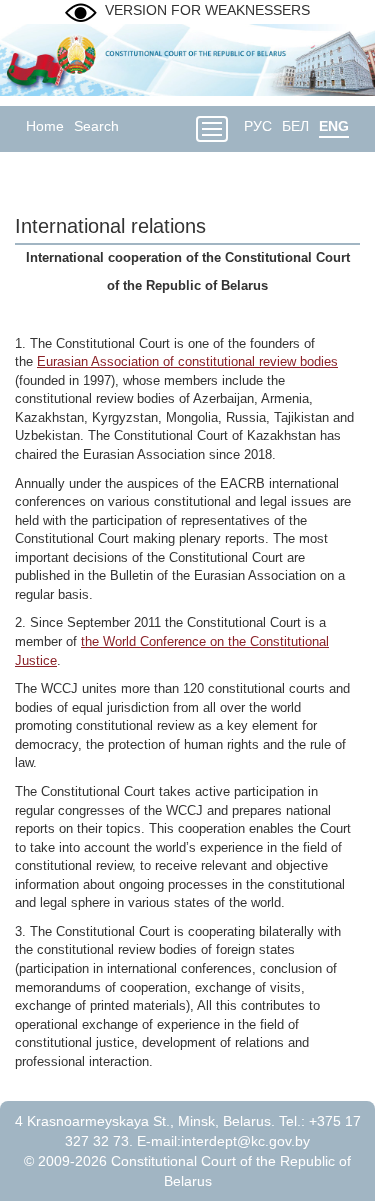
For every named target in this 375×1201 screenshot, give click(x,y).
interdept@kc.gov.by (245, 1141)
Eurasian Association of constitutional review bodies (187, 361)
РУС (258, 126)
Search (96, 126)
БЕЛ (295, 126)
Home (45, 126)
